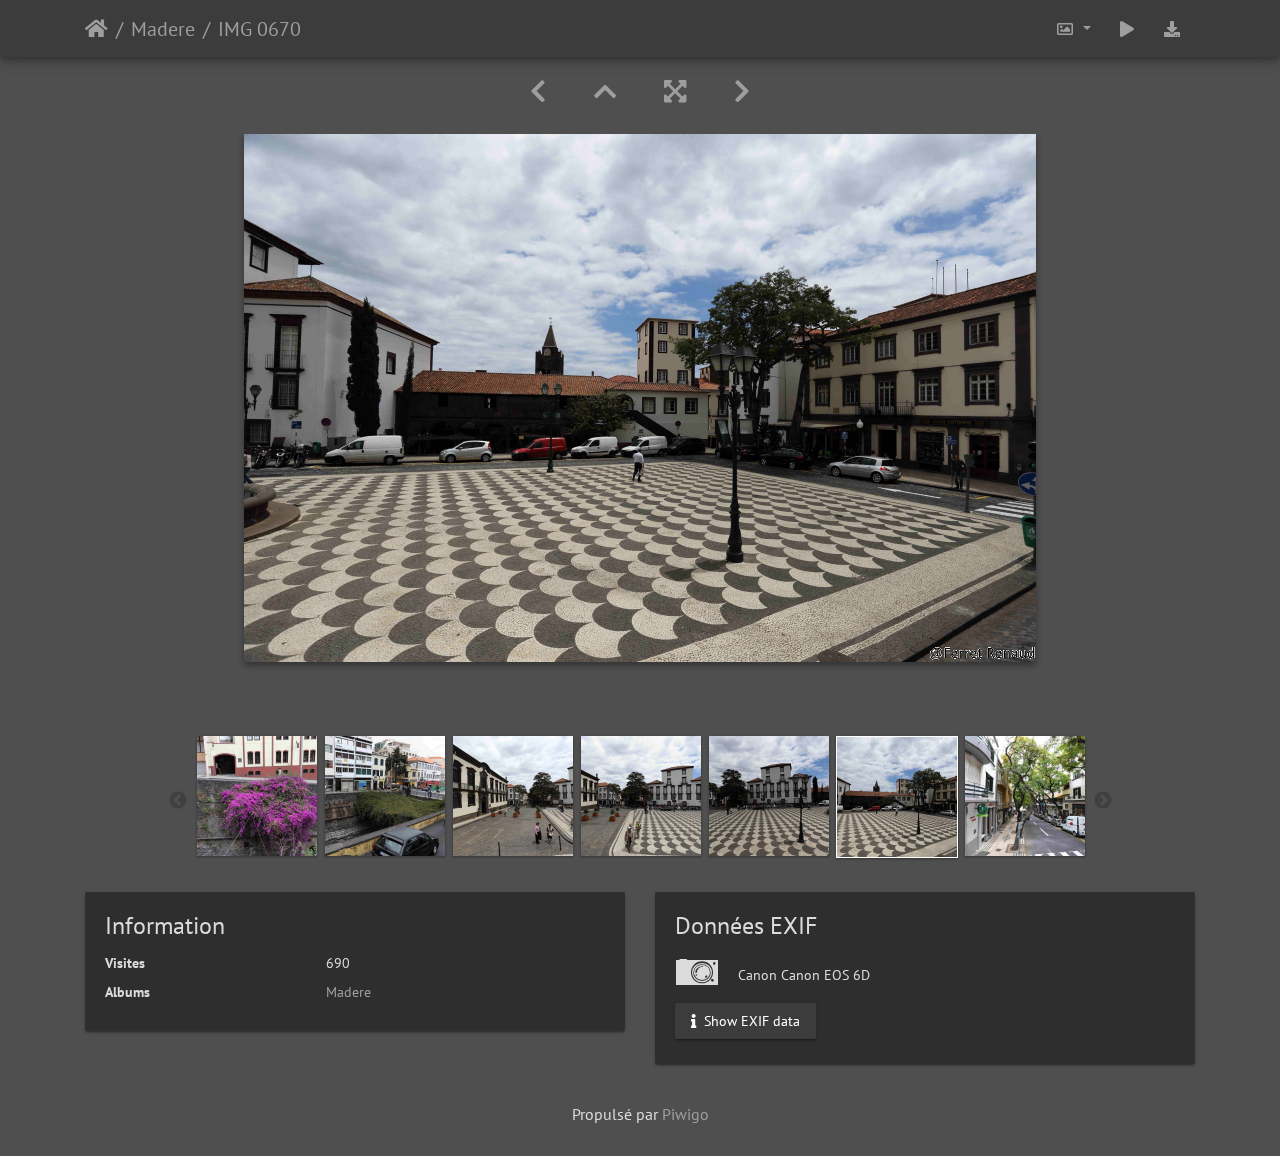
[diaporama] (1127, 28)
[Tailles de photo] (1073, 28)
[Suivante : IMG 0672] (742, 91)
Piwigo (685, 1114)
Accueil (96, 29)
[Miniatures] (605, 91)
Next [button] (1103, 801)
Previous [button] (178, 801)
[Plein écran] (675, 91)
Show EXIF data (750, 1021)
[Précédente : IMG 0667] (538, 91)
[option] (257, 796)
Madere (163, 29)
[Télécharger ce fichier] (1172, 28)
